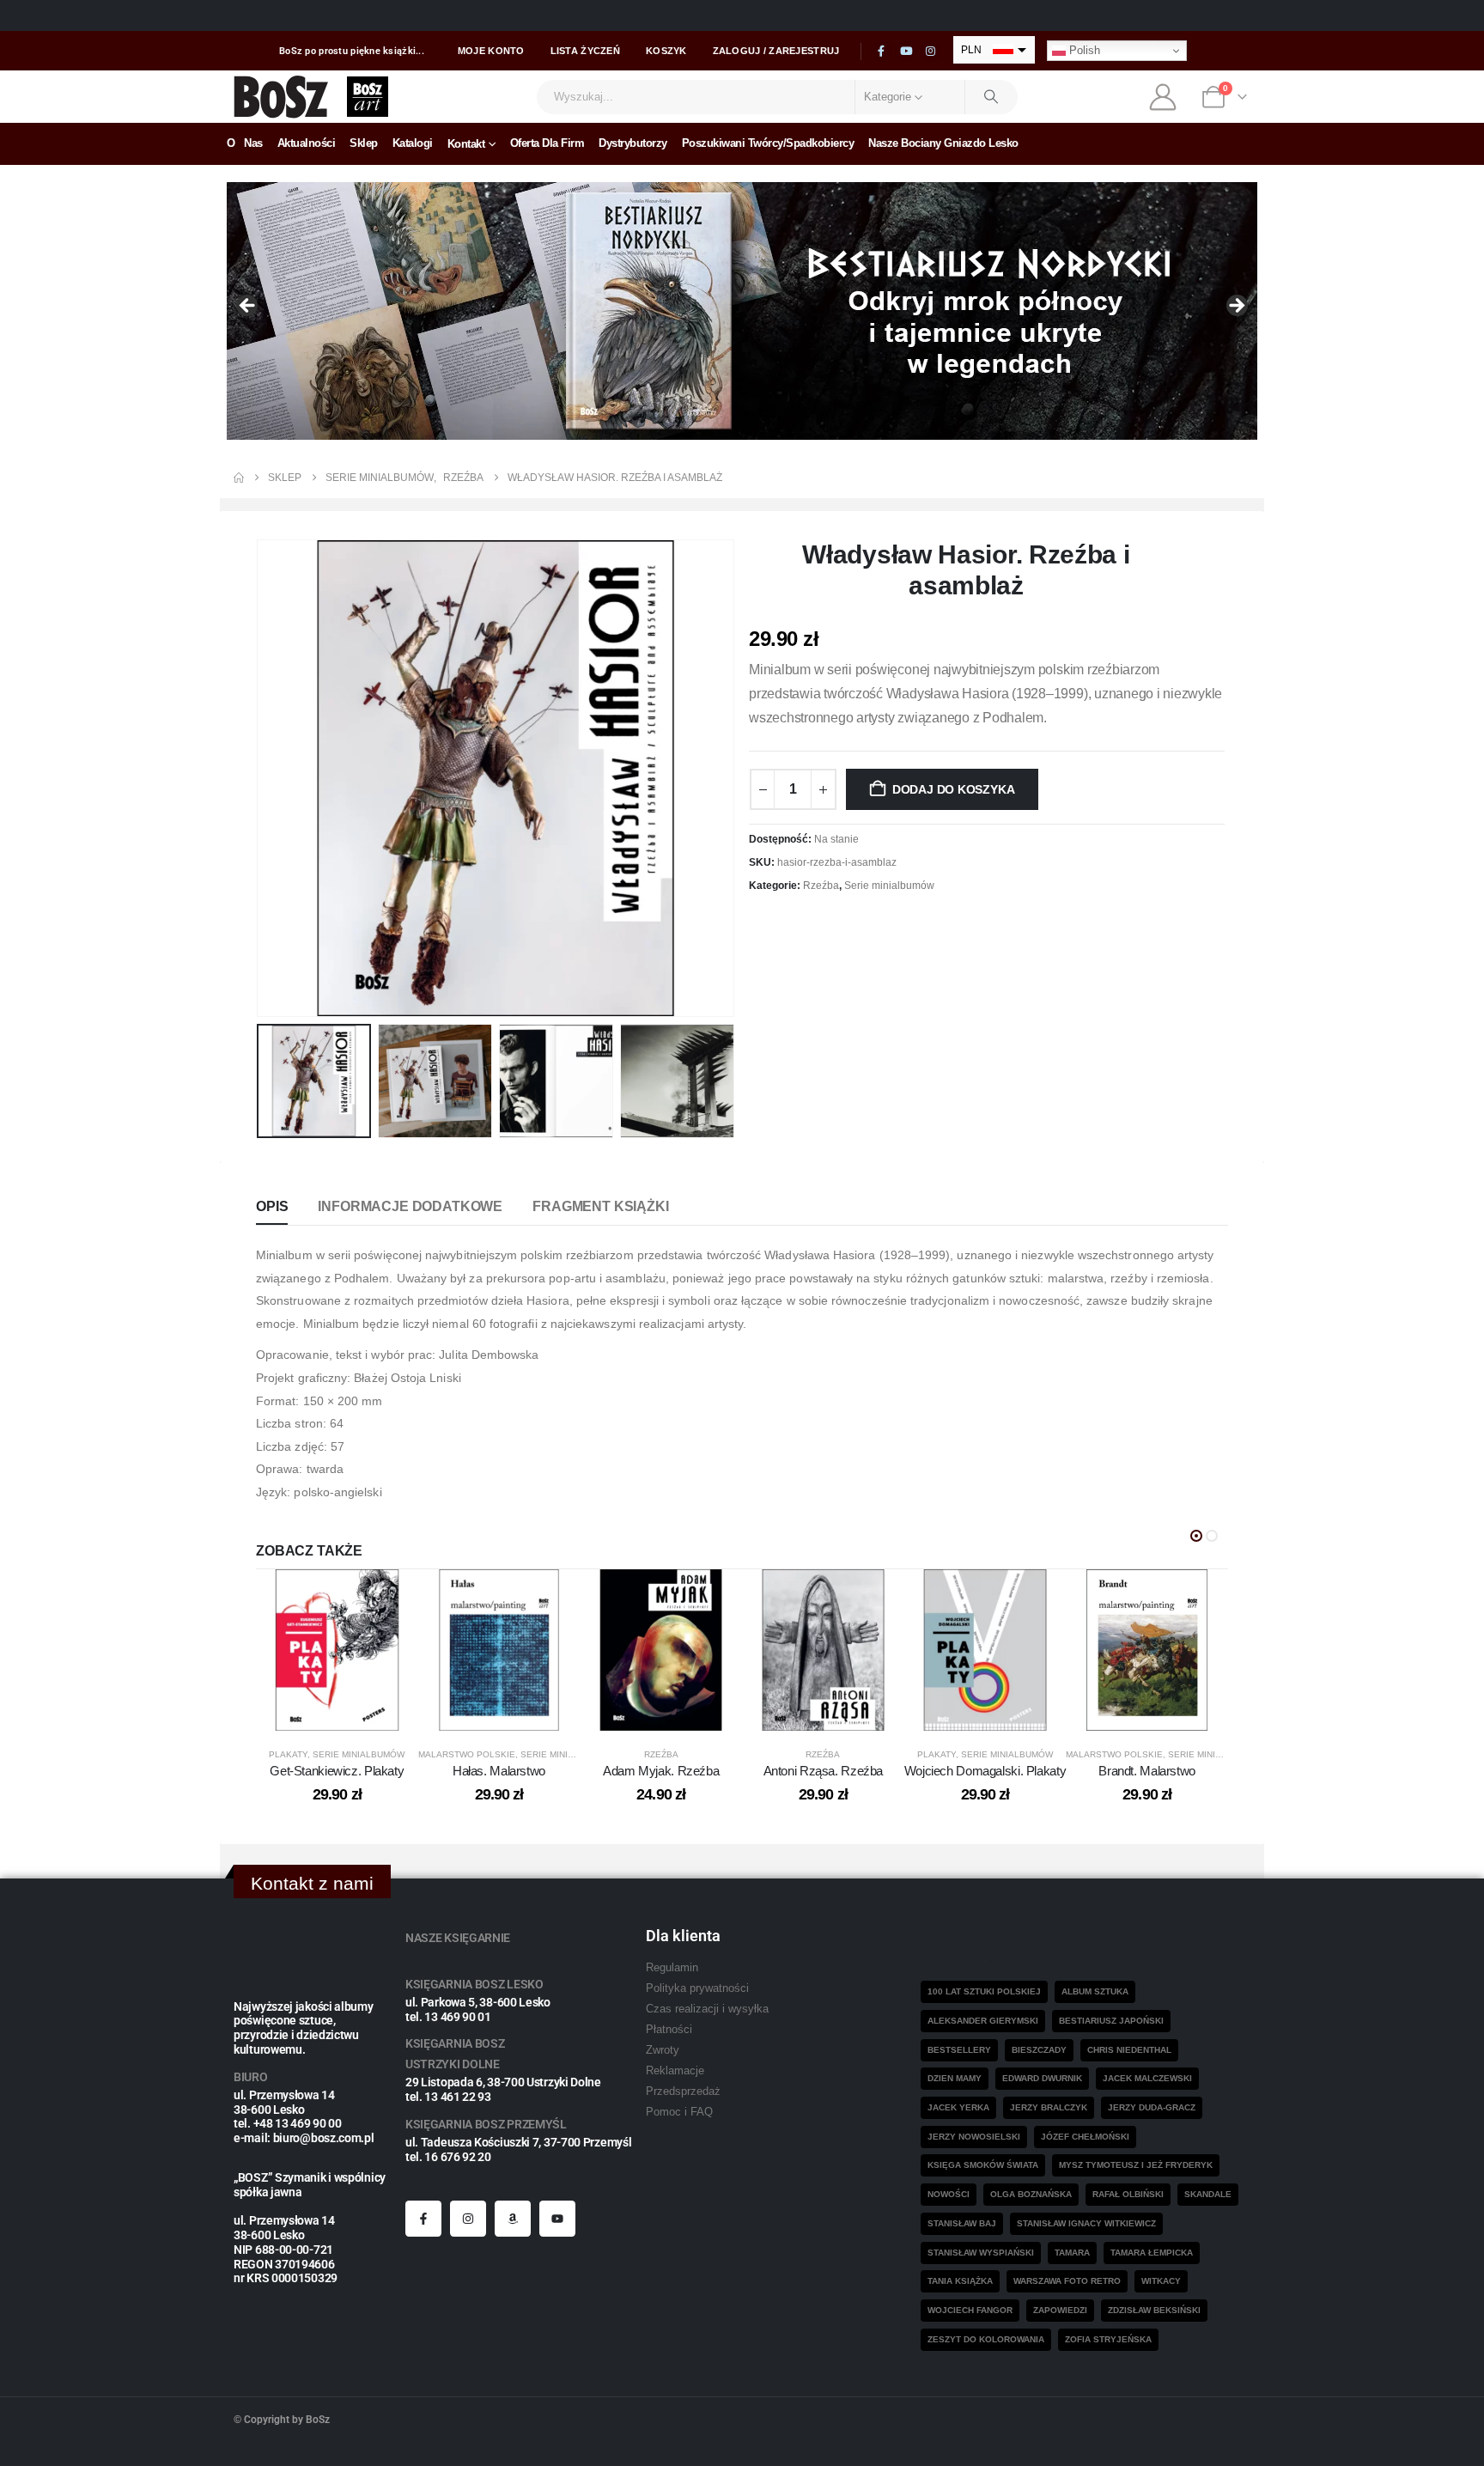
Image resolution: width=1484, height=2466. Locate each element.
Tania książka (960, 2281)
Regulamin (672, 1968)
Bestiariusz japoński (1111, 2021)
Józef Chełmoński (1085, 2137)
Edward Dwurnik (1042, 2078)
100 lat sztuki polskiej (984, 1991)
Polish (1083, 50)
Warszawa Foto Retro (1067, 2281)
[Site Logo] (281, 97)
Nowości (949, 2194)
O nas (245, 143)
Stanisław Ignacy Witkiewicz (1086, 2223)
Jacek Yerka (958, 2107)
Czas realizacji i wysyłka (707, 2009)
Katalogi (413, 143)
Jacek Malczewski (1147, 2078)
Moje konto (491, 51)
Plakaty (288, 1754)
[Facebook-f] (423, 2219)
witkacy (1161, 2281)
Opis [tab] (272, 1206)
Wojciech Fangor (970, 2310)
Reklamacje (675, 2071)
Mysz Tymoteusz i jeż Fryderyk (1136, 2165)
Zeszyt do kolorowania (986, 2339)
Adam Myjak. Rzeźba (661, 1771)
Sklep (364, 143)
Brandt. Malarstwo (1147, 1771)
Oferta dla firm (547, 143)
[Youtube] (906, 52)
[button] (260, 778)
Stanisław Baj (962, 2223)
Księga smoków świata (983, 2165)
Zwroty (663, 2050)
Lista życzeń (585, 51)
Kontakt (466, 144)
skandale (1208, 2194)
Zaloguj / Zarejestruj (776, 51)
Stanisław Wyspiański (981, 2253)
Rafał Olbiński (1128, 2194)
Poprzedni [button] (248, 307)
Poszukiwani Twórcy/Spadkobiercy (768, 143)
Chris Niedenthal (1129, 2050)
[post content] (337, 1650)
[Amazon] (513, 2219)
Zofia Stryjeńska (1108, 2339)
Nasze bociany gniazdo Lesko (943, 143)
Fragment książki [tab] (600, 1206)
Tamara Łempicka (1152, 2253)
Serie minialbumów (889, 886)
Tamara (1072, 2253)
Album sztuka (1095, 1991)
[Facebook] (881, 52)
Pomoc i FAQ (679, 2112)
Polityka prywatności (697, 1988)
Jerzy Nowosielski (974, 2137)
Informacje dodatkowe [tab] (410, 1206)
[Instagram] (931, 52)
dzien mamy (955, 2078)
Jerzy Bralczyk (1049, 2107)
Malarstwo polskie (467, 1754)
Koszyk (666, 51)
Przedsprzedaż (683, 2092)
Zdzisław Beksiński (1154, 2310)
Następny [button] (1236, 307)
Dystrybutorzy (633, 143)
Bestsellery (959, 2050)
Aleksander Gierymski (983, 2021)
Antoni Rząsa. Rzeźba (824, 1771)
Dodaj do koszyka (954, 789)
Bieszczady (1039, 2050)
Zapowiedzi (1060, 2310)
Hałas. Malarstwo (499, 1771)
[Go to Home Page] (239, 478)
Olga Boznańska (1031, 2194)
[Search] (992, 97)
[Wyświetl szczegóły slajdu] (742, 311)
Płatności (669, 2030)
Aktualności (307, 143)
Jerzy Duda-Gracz (1152, 2107)
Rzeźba (821, 886)
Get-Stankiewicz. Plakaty (337, 1771)
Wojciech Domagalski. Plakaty (985, 1771)
